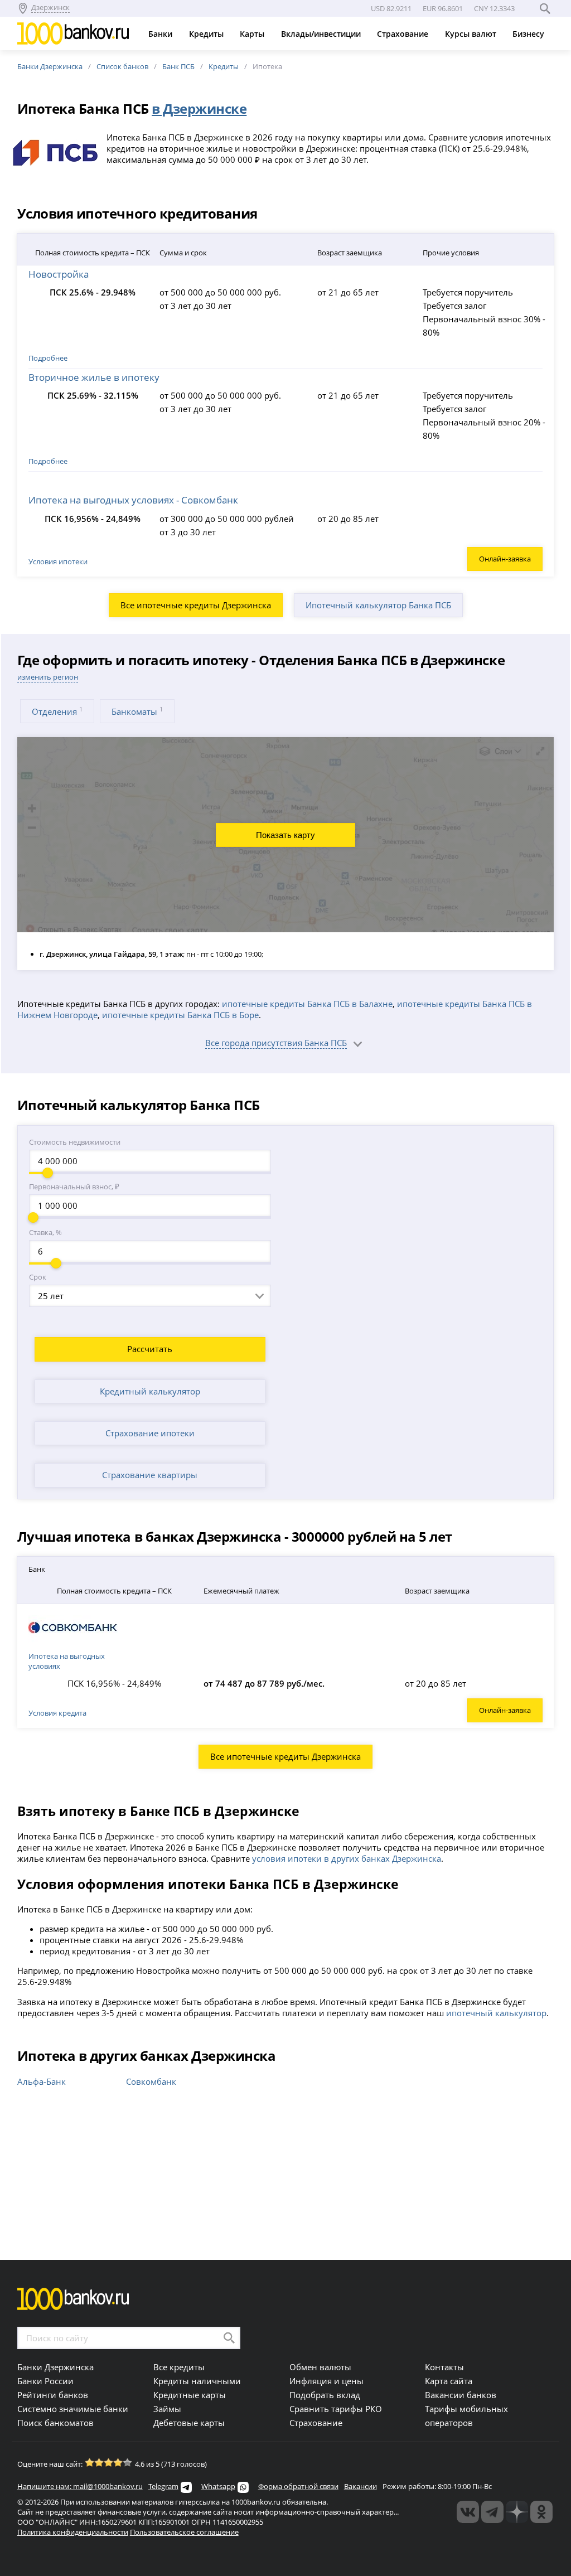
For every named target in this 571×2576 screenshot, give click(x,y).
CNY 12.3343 (494, 8)
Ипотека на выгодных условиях (67, 1661)
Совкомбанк (151, 2081)
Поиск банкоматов (55, 2423)
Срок (38, 1277)
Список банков (122, 66)
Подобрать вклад (325, 2395)
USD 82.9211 (391, 8)
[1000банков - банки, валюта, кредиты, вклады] (541, 2512)
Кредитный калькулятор (150, 1391)
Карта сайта (449, 2381)
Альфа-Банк (42, 2081)
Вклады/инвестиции (322, 34)
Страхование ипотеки (150, 1433)
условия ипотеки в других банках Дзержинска (347, 1858)
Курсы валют (472, 34)
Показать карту (285, 835)
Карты (253, 34)
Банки (161, 34)
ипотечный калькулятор (496, 2013)
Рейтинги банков (53, 2395)
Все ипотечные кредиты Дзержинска (196, 605)
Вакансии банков (461, 2395)
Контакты (444, 2367)
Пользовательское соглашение (184, 2532)
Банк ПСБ (178, 66)
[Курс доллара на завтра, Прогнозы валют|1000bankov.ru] (492, 2512)
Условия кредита (57, 1713)
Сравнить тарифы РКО (336, 2409)
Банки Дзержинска (50, 66)
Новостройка (59, 274)
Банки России (45, 2381)
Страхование (404, 34)
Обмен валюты (320, 2367)
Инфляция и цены (326, 2381)
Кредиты (207, 34)
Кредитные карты (190, 2395)
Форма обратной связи (298, 2486)
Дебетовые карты (189, 2423)
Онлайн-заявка (505, 559)
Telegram (163, 2486)
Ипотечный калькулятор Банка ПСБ (378, 605)
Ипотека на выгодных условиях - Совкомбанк (133, 500)
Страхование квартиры (150, 1475)
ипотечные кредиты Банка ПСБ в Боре (180, 1015)
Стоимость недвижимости (75, 1142)
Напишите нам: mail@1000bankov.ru (80, 2486)
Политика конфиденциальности (73, 2532)
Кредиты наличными (197, 2381)
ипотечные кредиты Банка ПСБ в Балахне (307, 1004)
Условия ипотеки (58, 561)
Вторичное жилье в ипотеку (94, 377)
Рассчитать (150, 1349)
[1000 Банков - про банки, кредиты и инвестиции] (517, 2512)
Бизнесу (529, 34)
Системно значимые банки (73, 2409)
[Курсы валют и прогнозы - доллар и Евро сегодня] (468, 2512)
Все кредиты (179, 2367)
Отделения (57, 711)
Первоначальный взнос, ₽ (74, 1187)
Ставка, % (45, 1232)
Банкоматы (137, 711)
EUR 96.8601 (443, 8)
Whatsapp (218, 2486)
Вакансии (360, 2486)
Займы (167, 2409)
